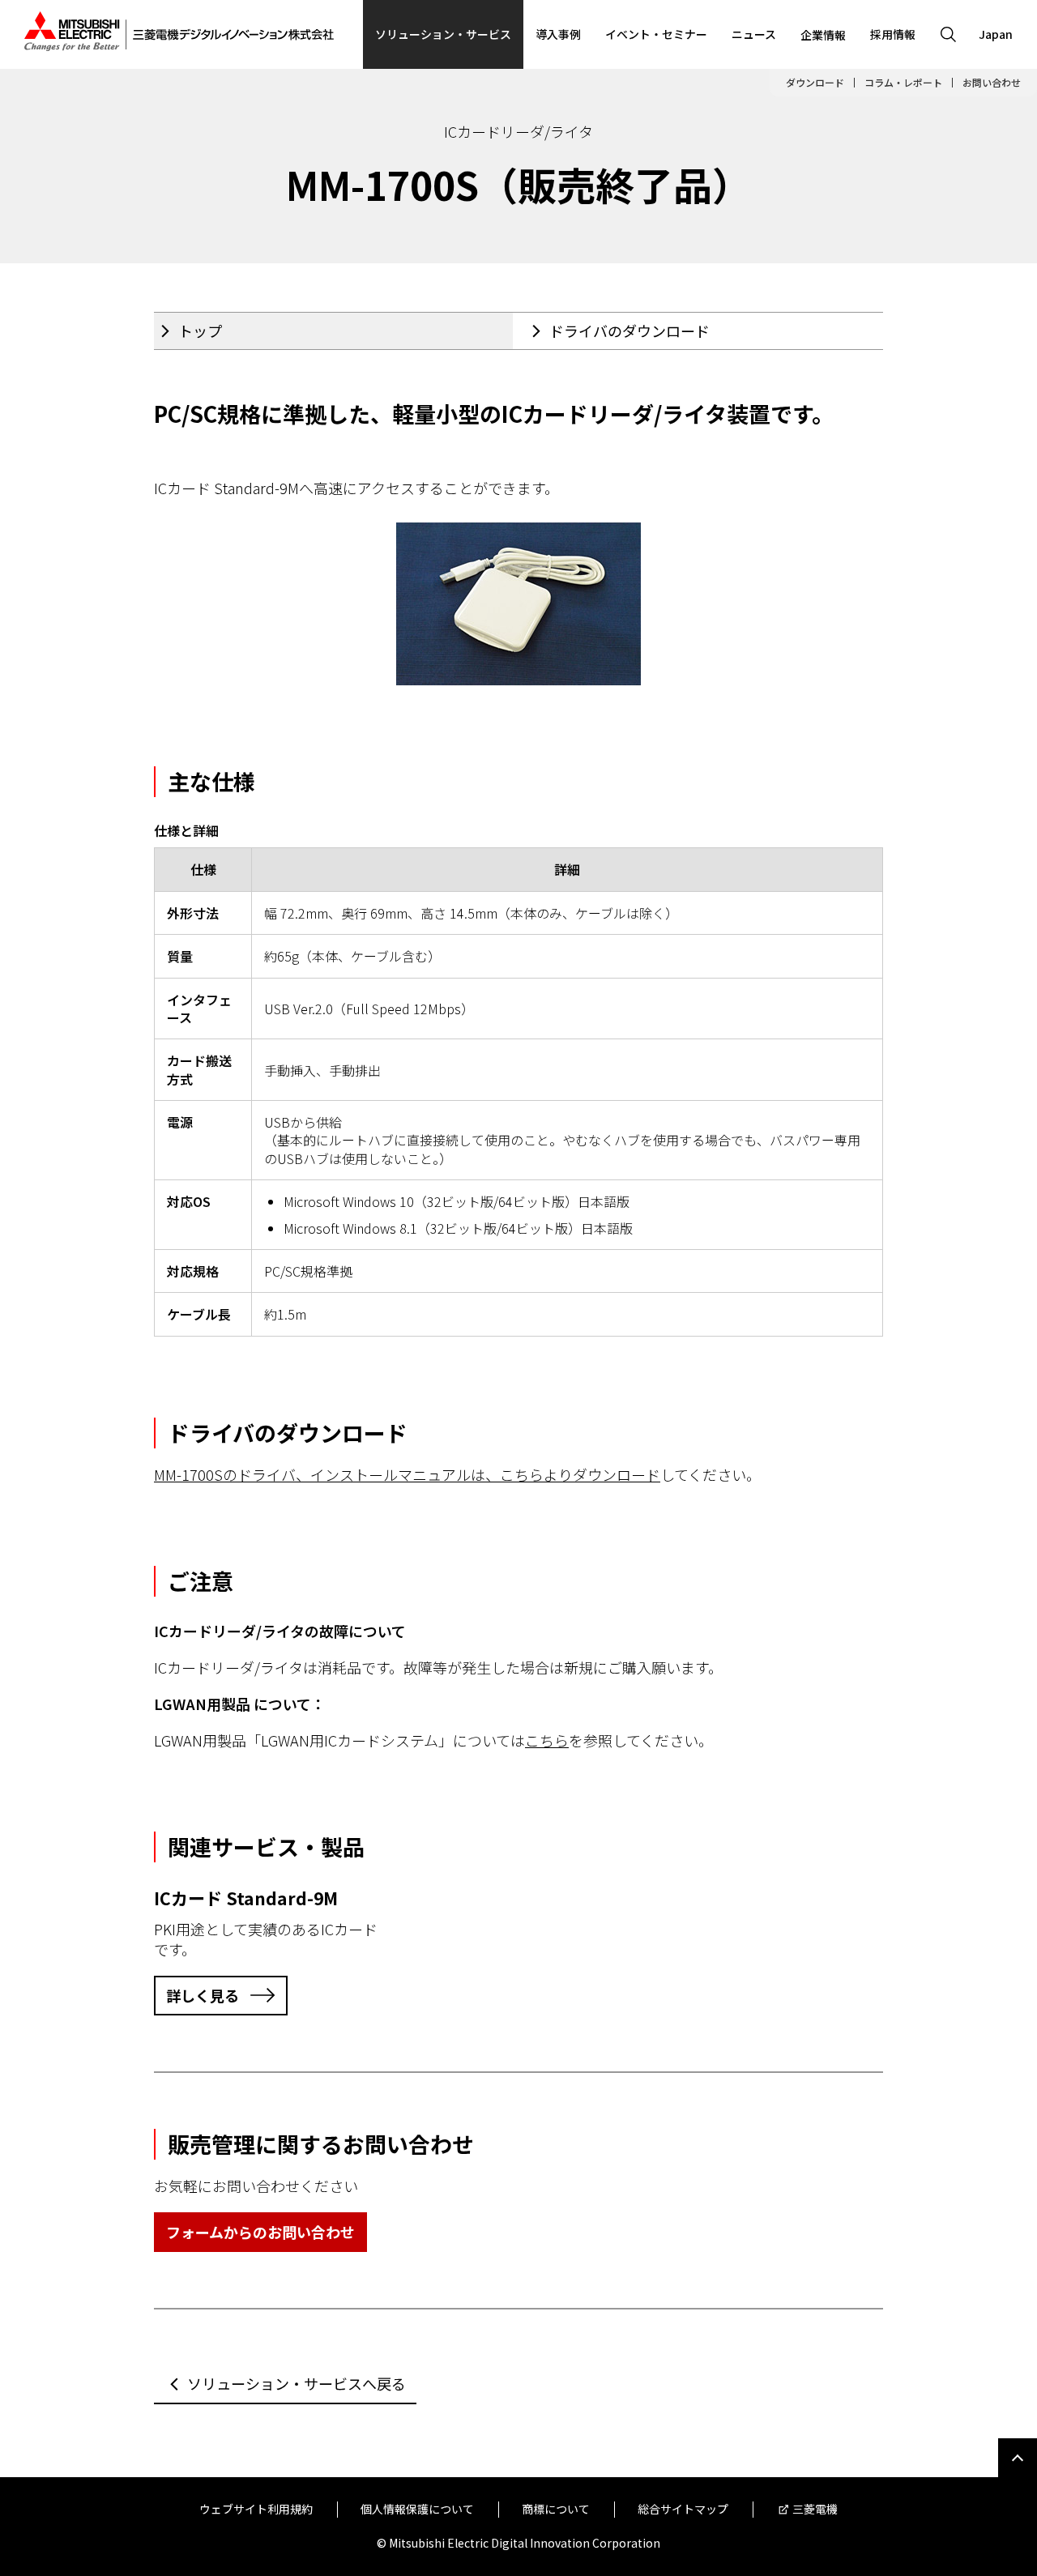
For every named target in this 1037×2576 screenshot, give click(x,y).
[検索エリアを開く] (948, 34)
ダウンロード (815, 83)
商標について (556, 2509)
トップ (200, 331)
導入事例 (558, 34)
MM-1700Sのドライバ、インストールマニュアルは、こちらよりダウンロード (407, 1474)
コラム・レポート (903, 83)
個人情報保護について (417, 2509)
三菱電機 (815, 2509)
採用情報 (893, 34)
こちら (547, 1740)
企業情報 (823, 35)
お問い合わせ (992, 83)
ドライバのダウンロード (629, 331)
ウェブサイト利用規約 (256, 2509)
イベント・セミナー (656, 34)
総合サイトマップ (683, 2509)
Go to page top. (1018, 2458)
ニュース (754, 34)
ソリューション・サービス (443, 34)
